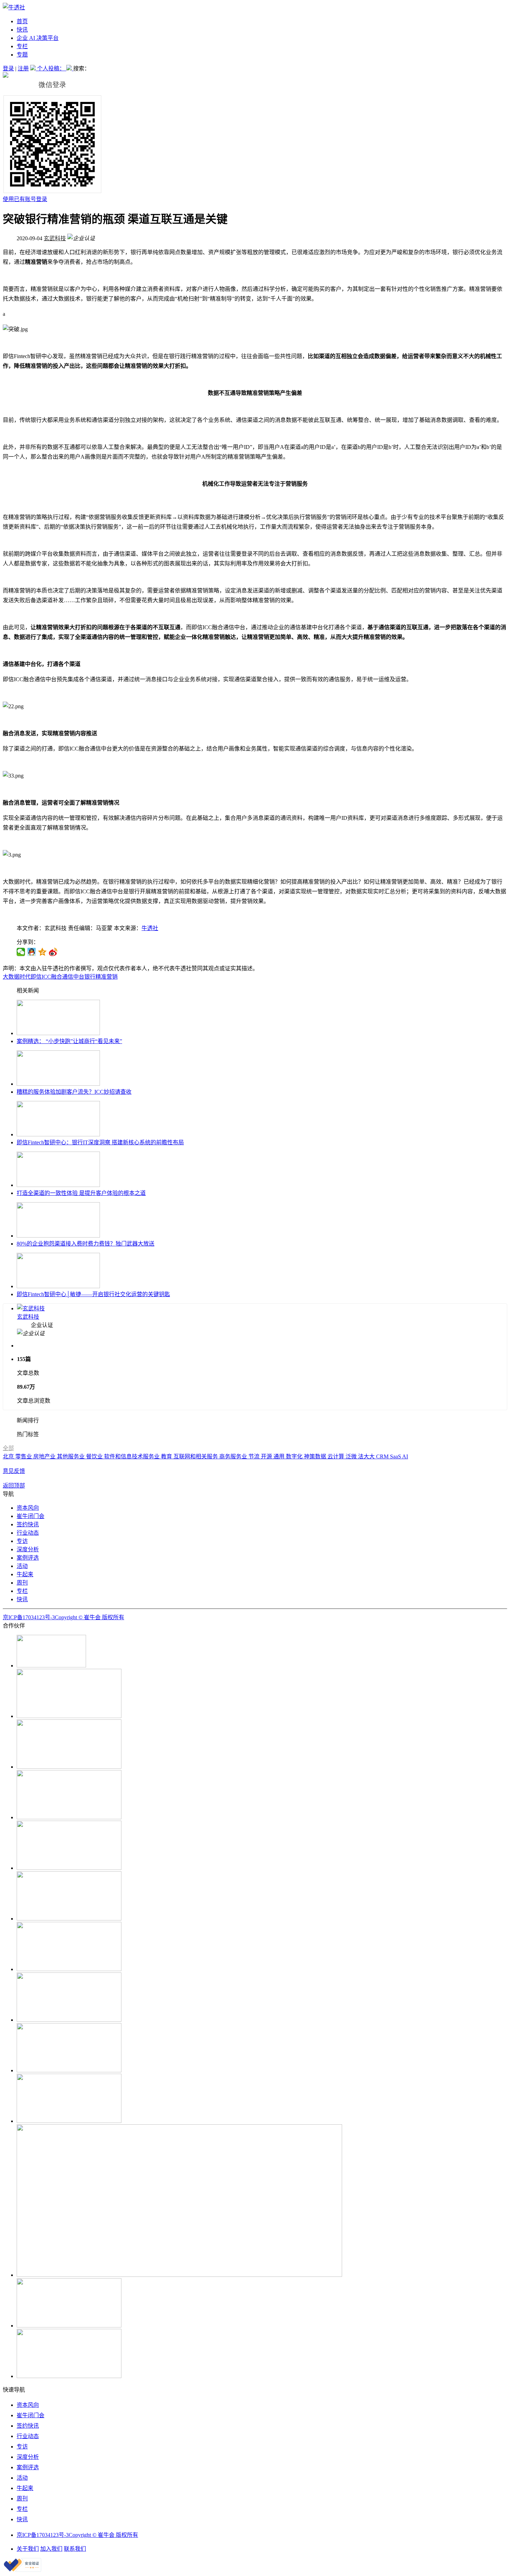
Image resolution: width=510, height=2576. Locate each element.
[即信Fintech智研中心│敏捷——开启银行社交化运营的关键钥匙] (58, 1286)
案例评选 (28, 1558)
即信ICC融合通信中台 (57, 977)
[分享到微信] (21, 952)
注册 (23, 68)
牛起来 (25, 1574)
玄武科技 (55, 238)
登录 (8, 68)
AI (405, 1456)
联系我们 (75, 2549)
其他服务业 (71, 1456)
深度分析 (28, 1549)
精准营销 (107, 977)
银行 (90, 977)
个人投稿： (52, 68)
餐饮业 (95, 1456)
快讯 (22, 30)
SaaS (396, 1456)
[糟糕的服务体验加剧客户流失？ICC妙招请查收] (58, 1084)
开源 (267, 1456)
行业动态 (28, 1533)
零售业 (24, 1456)
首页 (22, 21)
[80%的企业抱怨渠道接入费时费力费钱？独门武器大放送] (58, 1236)
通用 (280, 1456)
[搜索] (70, 68)
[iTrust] (23, 2570)
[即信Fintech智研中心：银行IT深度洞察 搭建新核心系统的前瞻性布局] (58, 1134)
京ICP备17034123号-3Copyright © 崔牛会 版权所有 (63, 1617)
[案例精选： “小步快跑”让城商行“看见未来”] (58, 1033)
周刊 (22, 1583)
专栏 (22, 46)
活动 (22, 1566)
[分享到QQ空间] (42, 952)
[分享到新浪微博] (53, 952)
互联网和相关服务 (196, 1456)
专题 (22, 55)
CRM (383, 1456)
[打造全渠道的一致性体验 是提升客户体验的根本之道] (58, 1185)
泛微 (352, 1456)
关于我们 (28, 2549)
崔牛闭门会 (31, 1516)
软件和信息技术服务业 (133, 1456)
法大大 (367, 1456)
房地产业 (45, 1456)
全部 (8, 1448)
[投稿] (34, 68)
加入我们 (51, 2549)
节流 (255, 1456)
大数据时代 (17, 977)
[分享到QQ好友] (32, 952)
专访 (22, 1541)
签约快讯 (28, 1524)
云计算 (337, 1456)
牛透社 (150, 928)
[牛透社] (14, 7)
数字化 (295, 1456)
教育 (167, 1456)
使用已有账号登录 (25, 199)
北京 (9, 1456)
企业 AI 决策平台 (38, 38)
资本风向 (28, 1508)
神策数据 (316, 1456)
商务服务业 (234, 1456)
